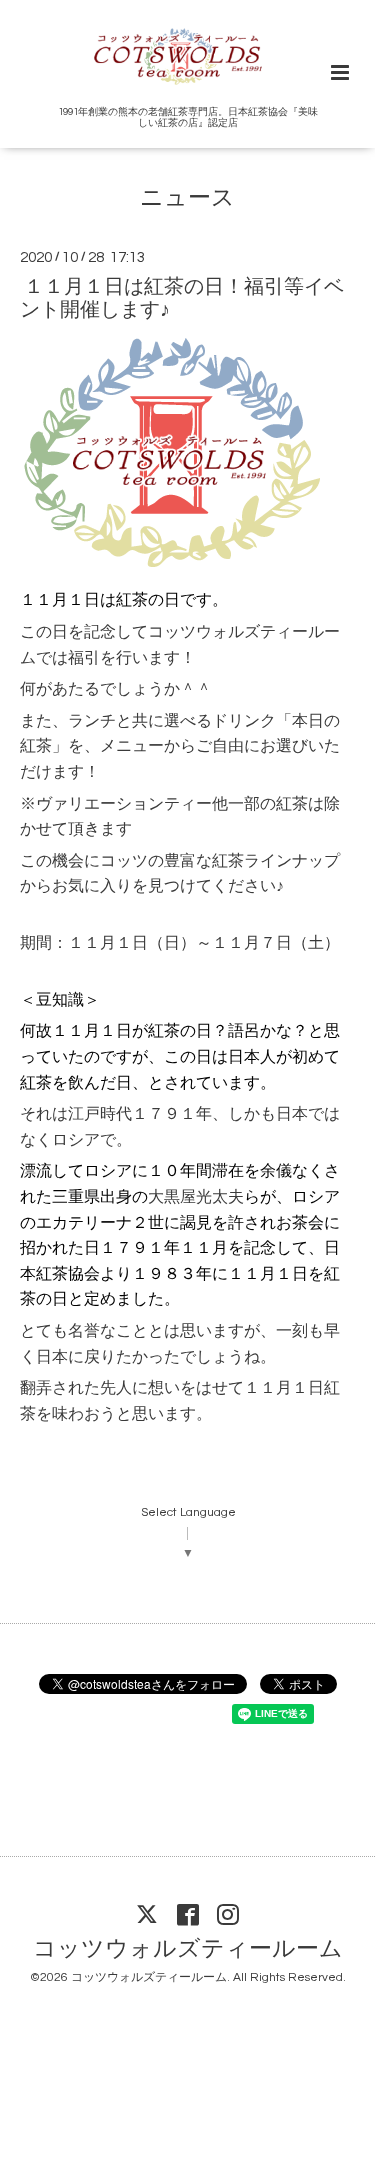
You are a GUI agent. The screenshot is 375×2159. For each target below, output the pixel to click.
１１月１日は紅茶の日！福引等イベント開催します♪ (182, 297)
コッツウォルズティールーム (188, 1949)
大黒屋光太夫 (196, 1197)
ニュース (187, 198)
